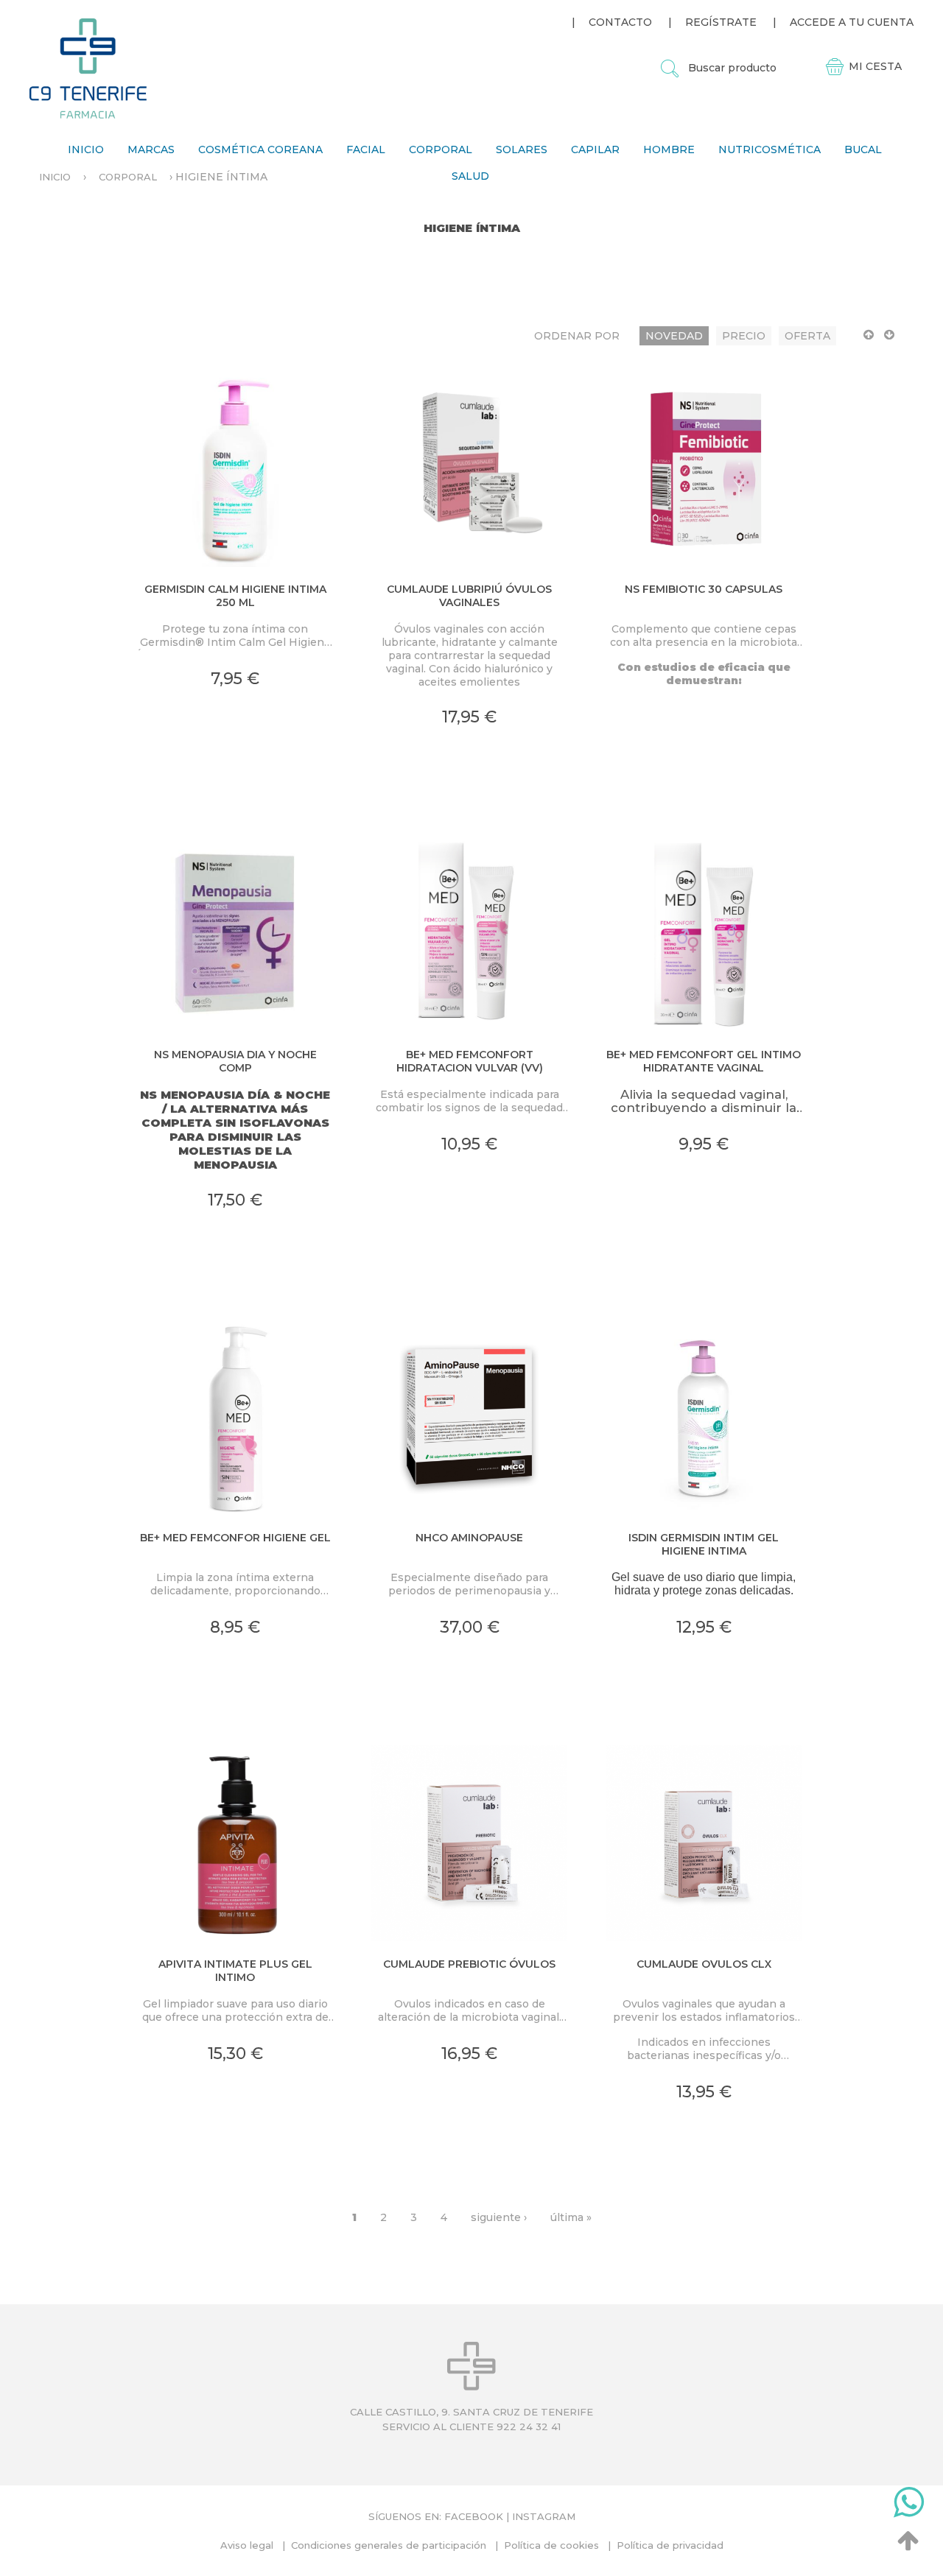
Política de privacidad (670, 2545)
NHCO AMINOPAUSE (469, 1538)
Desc (889, 341)
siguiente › (499, 2217)
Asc (869, 341)
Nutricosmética (770, 149)
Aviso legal (247, 2545)
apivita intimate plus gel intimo (235, 1971)
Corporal (441, 149)
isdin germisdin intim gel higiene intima (704, 1544)
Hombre (669, 149)
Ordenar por (577, 336)
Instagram (544, 2516)
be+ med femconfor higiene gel (235, 1538)
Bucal (863, 149)
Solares (522, 149)
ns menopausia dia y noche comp (235, 1061)
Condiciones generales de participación (389, 2545)
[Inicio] (88, 68)
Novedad (674, 336)
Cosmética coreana (260, 149)
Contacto (620, 22)
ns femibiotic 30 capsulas (704, 589)
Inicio (86, 149)
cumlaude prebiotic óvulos (469, 1964)
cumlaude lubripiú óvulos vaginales (469, 596)
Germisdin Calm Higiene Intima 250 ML (235, 596)
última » (571, 2217)
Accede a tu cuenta (852, 22)
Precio (744, 336)
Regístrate (721, 22)
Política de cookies (551, 2545)
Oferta (807, 336)
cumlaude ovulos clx (704, 1964)
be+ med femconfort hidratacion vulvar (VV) (470, 1061)
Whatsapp (909, 2505)
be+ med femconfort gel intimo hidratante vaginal (704, 1061)
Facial (366, 149)
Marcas (151, 149)
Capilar (595, 149)
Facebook (474, 2516)
